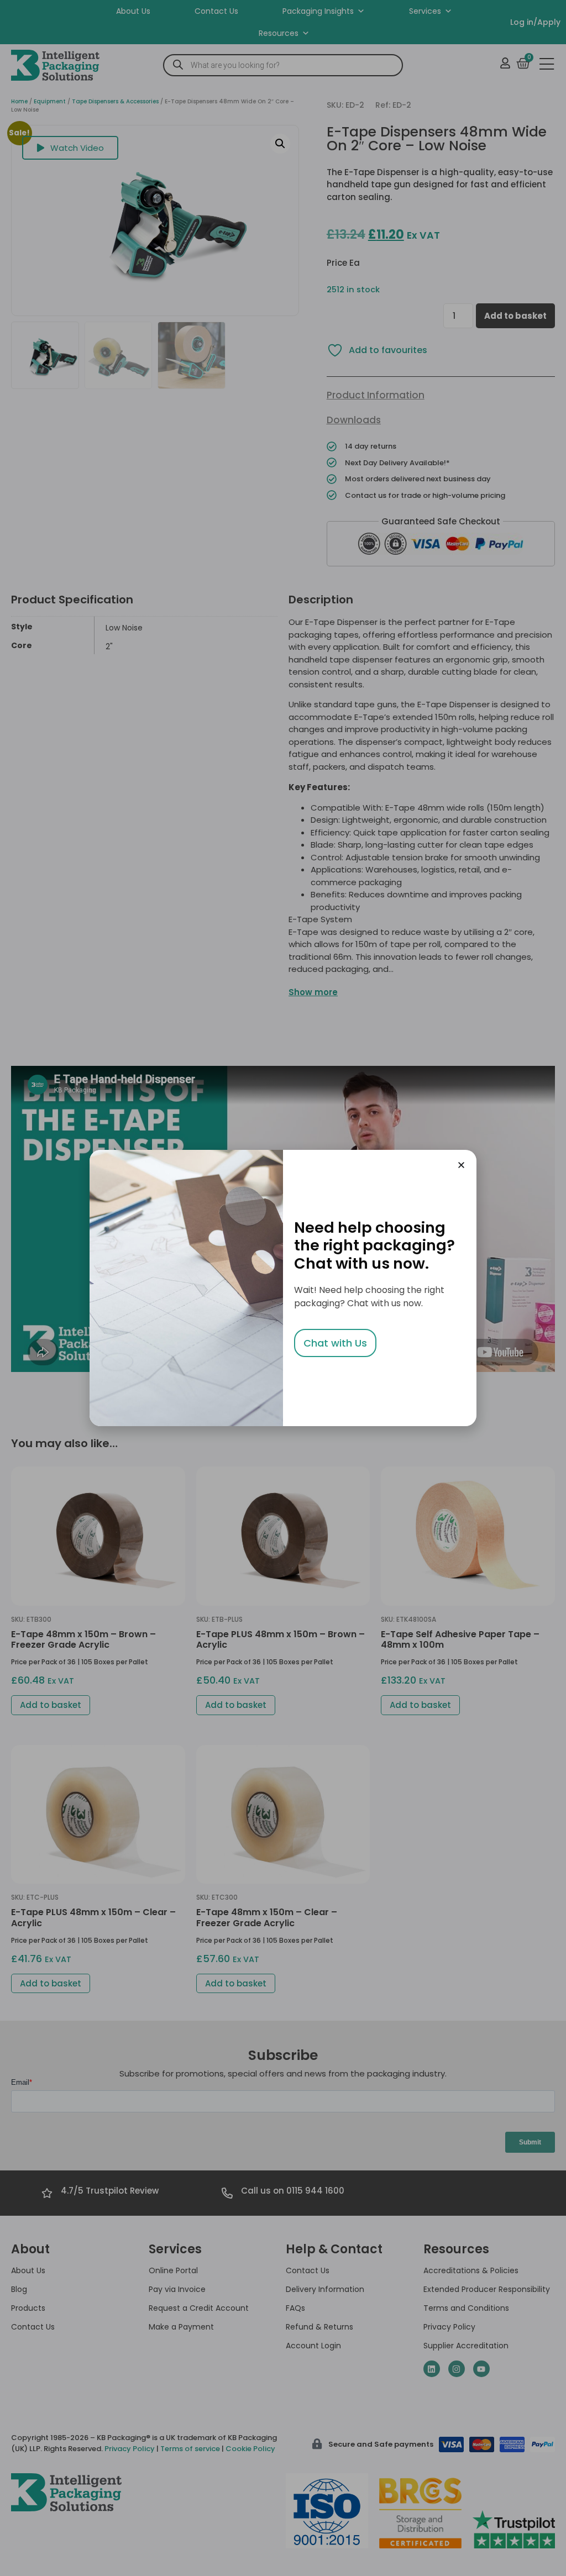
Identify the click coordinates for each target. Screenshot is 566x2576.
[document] (283, 1288)
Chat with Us (335, 1343)
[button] (461, 1165)
